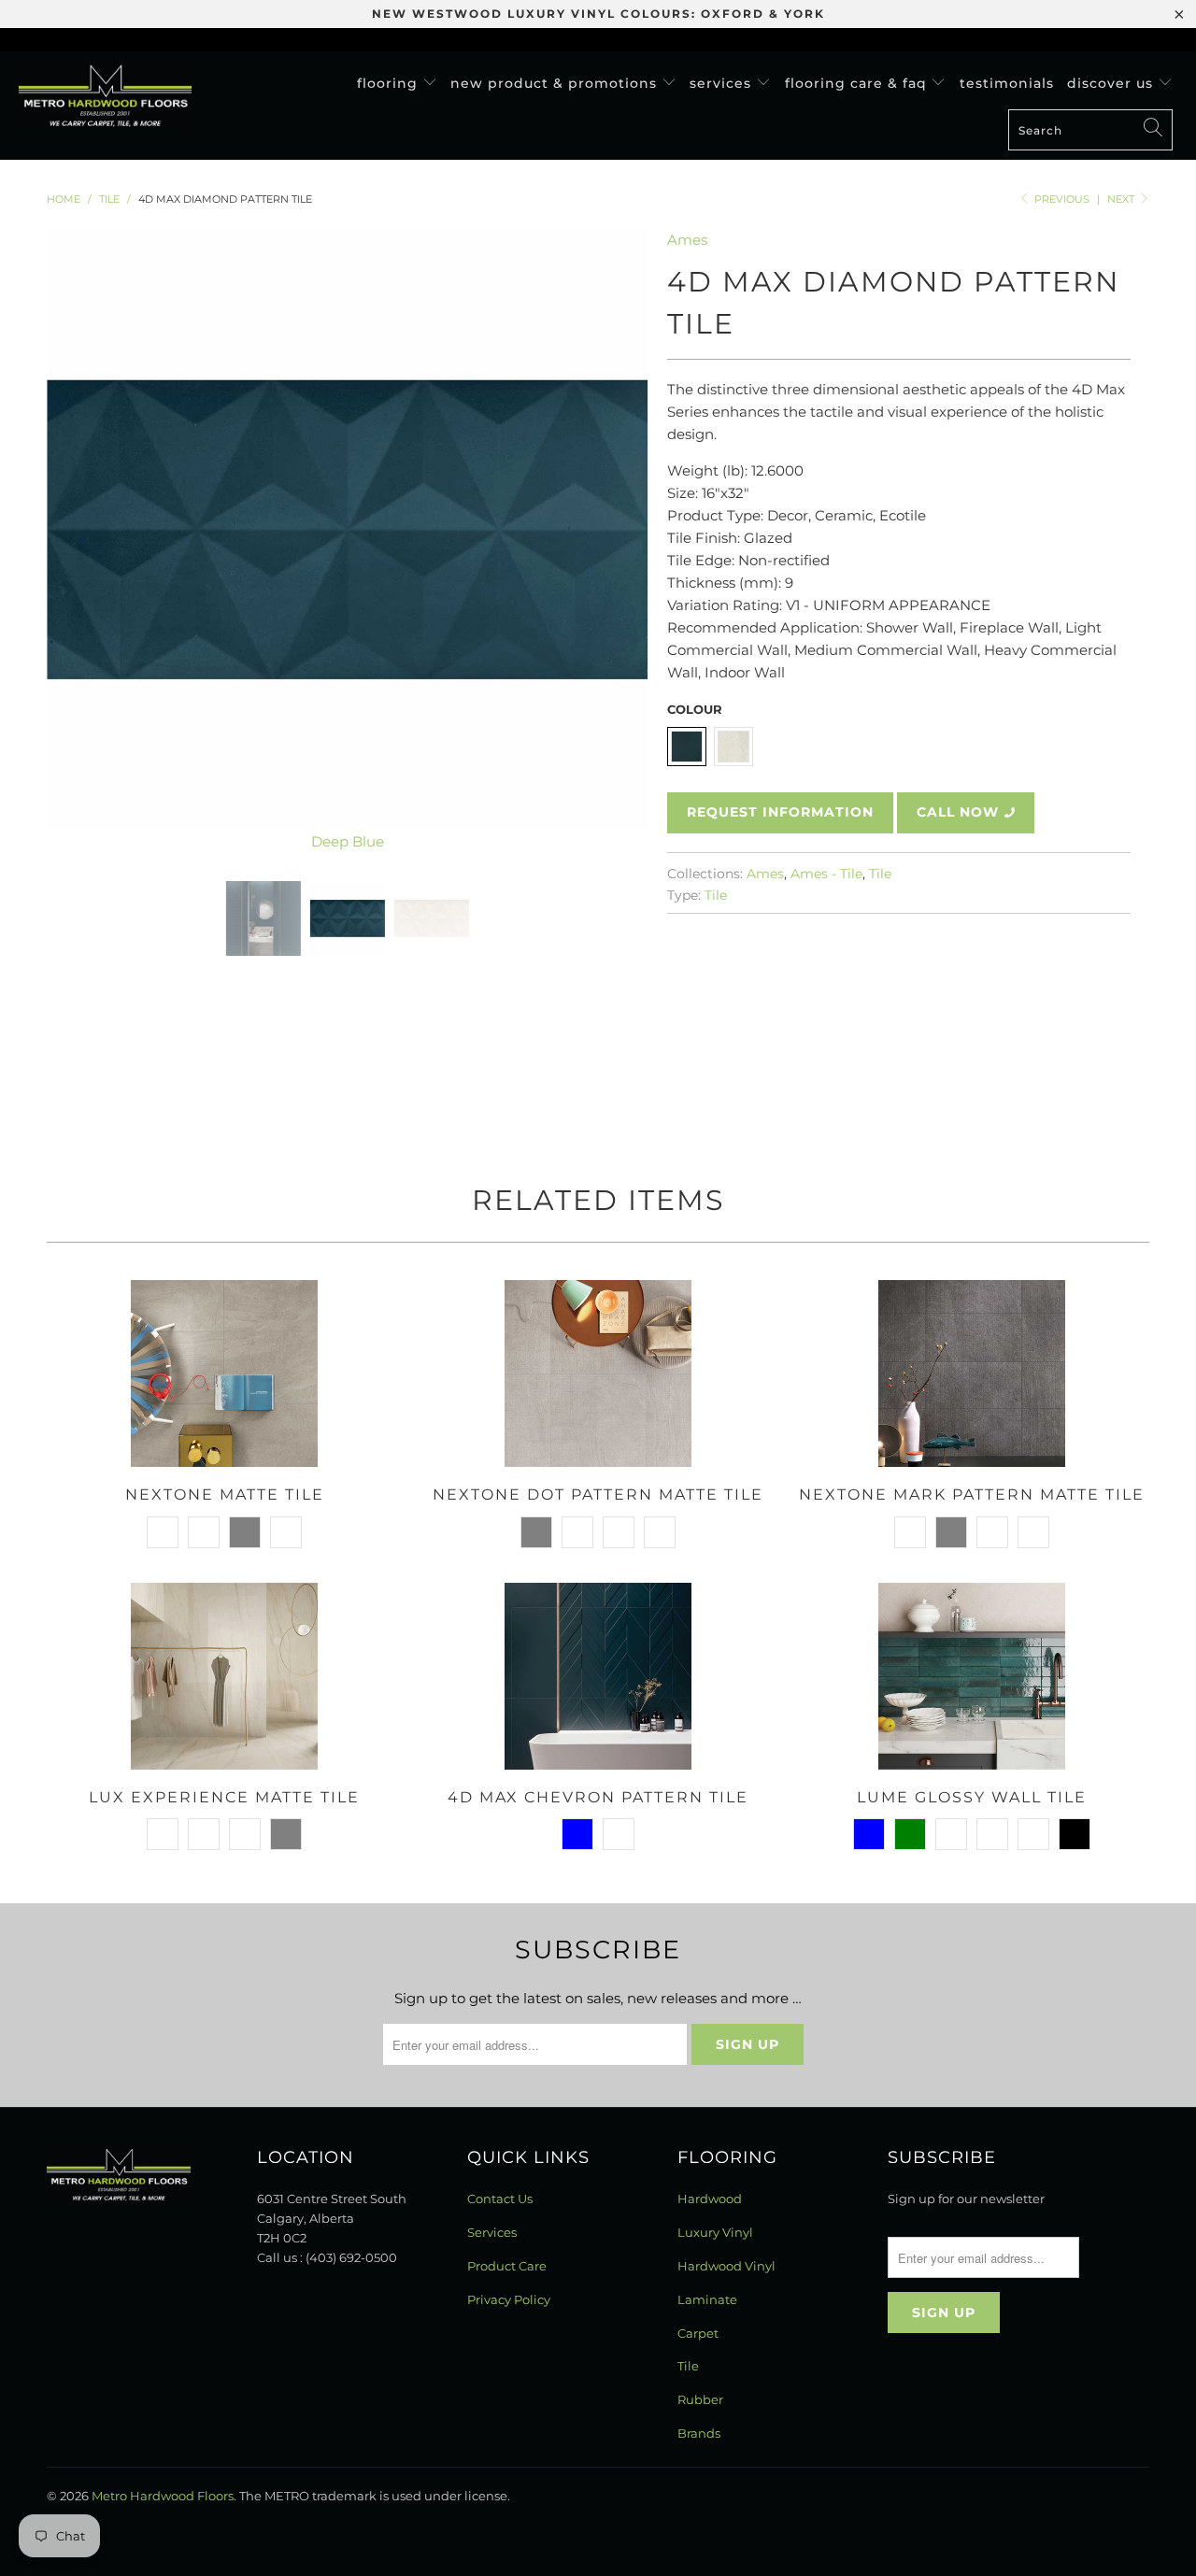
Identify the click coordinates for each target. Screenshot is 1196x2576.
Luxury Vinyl (715, 2232)
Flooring (390, 83)
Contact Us (500, 2199)
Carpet (698, 2333)
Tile (880, 874)
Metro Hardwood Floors (163, 2496)
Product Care (507, 2266)
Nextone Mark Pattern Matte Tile (972, 1373)
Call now (958, 812)
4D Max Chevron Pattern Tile (598, 1676)
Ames (687, 240)
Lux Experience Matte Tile (224, 1676)
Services (723, 83)
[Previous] (79, 541)
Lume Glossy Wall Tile (972, 1676)
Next (1122, 199)
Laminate (707, 2299)
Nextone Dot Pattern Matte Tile (598, 1373)
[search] (1090, 130)
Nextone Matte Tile (224, 1373)
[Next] (616, 541)
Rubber (700, 2399)
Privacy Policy (509, 2299)
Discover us (1112, 83)
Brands (699, 2433)
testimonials (1007, 83)
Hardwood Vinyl (726, 2266)
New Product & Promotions (556, 83)
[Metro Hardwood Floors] (105, 96)
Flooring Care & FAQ (858, 83)
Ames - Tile (826, 874)
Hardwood (710, 2199)
